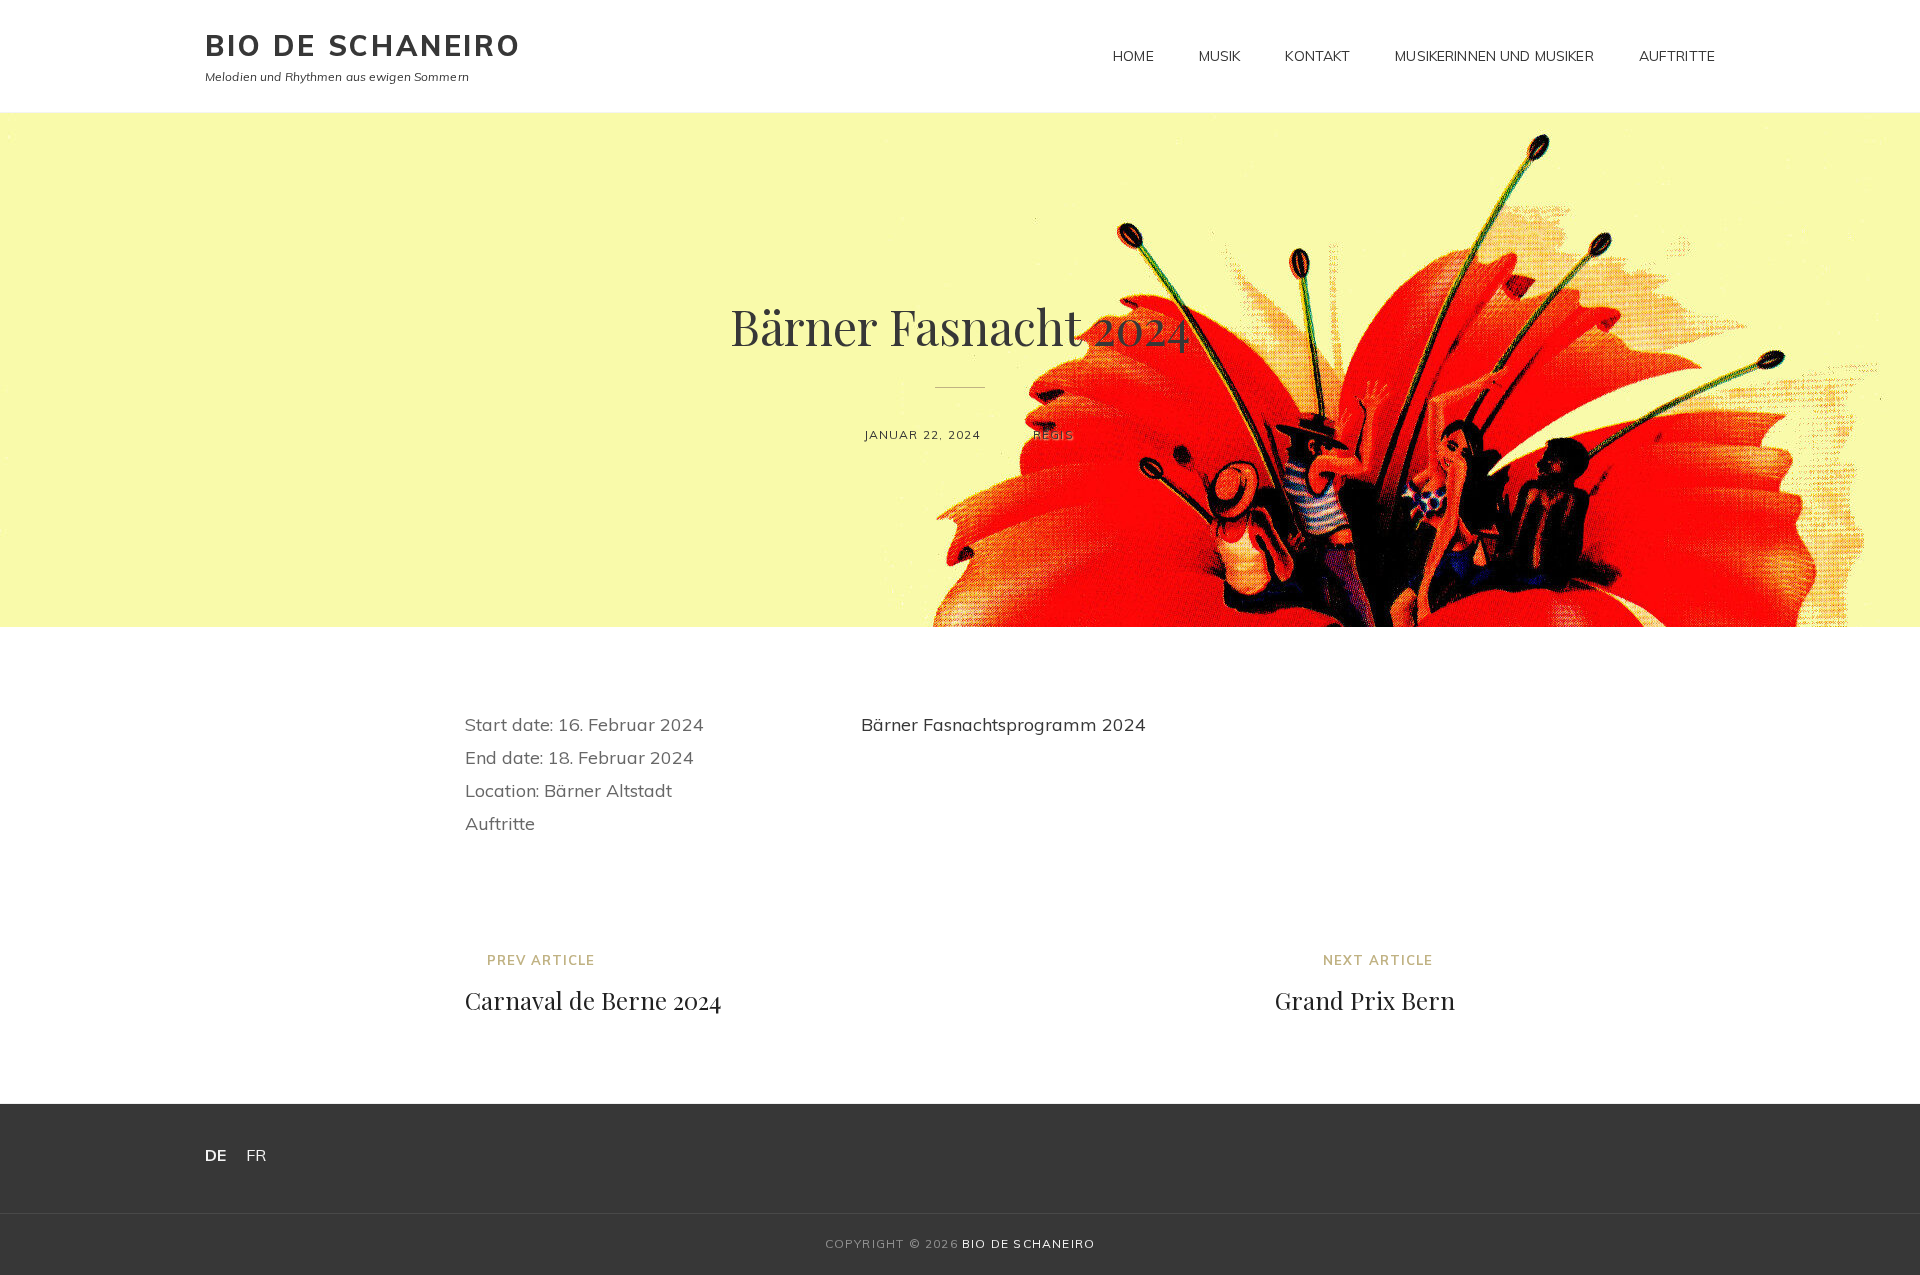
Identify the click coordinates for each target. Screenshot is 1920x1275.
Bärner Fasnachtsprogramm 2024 (1003, 724)
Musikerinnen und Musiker (1494, 56)
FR (256, 1155)
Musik (1220, 56)
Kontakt (1317, 56)
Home (1133, 56)
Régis (1053, 434)
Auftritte (1677, 56)
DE (215, 1155)
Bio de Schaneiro (363, 45)
